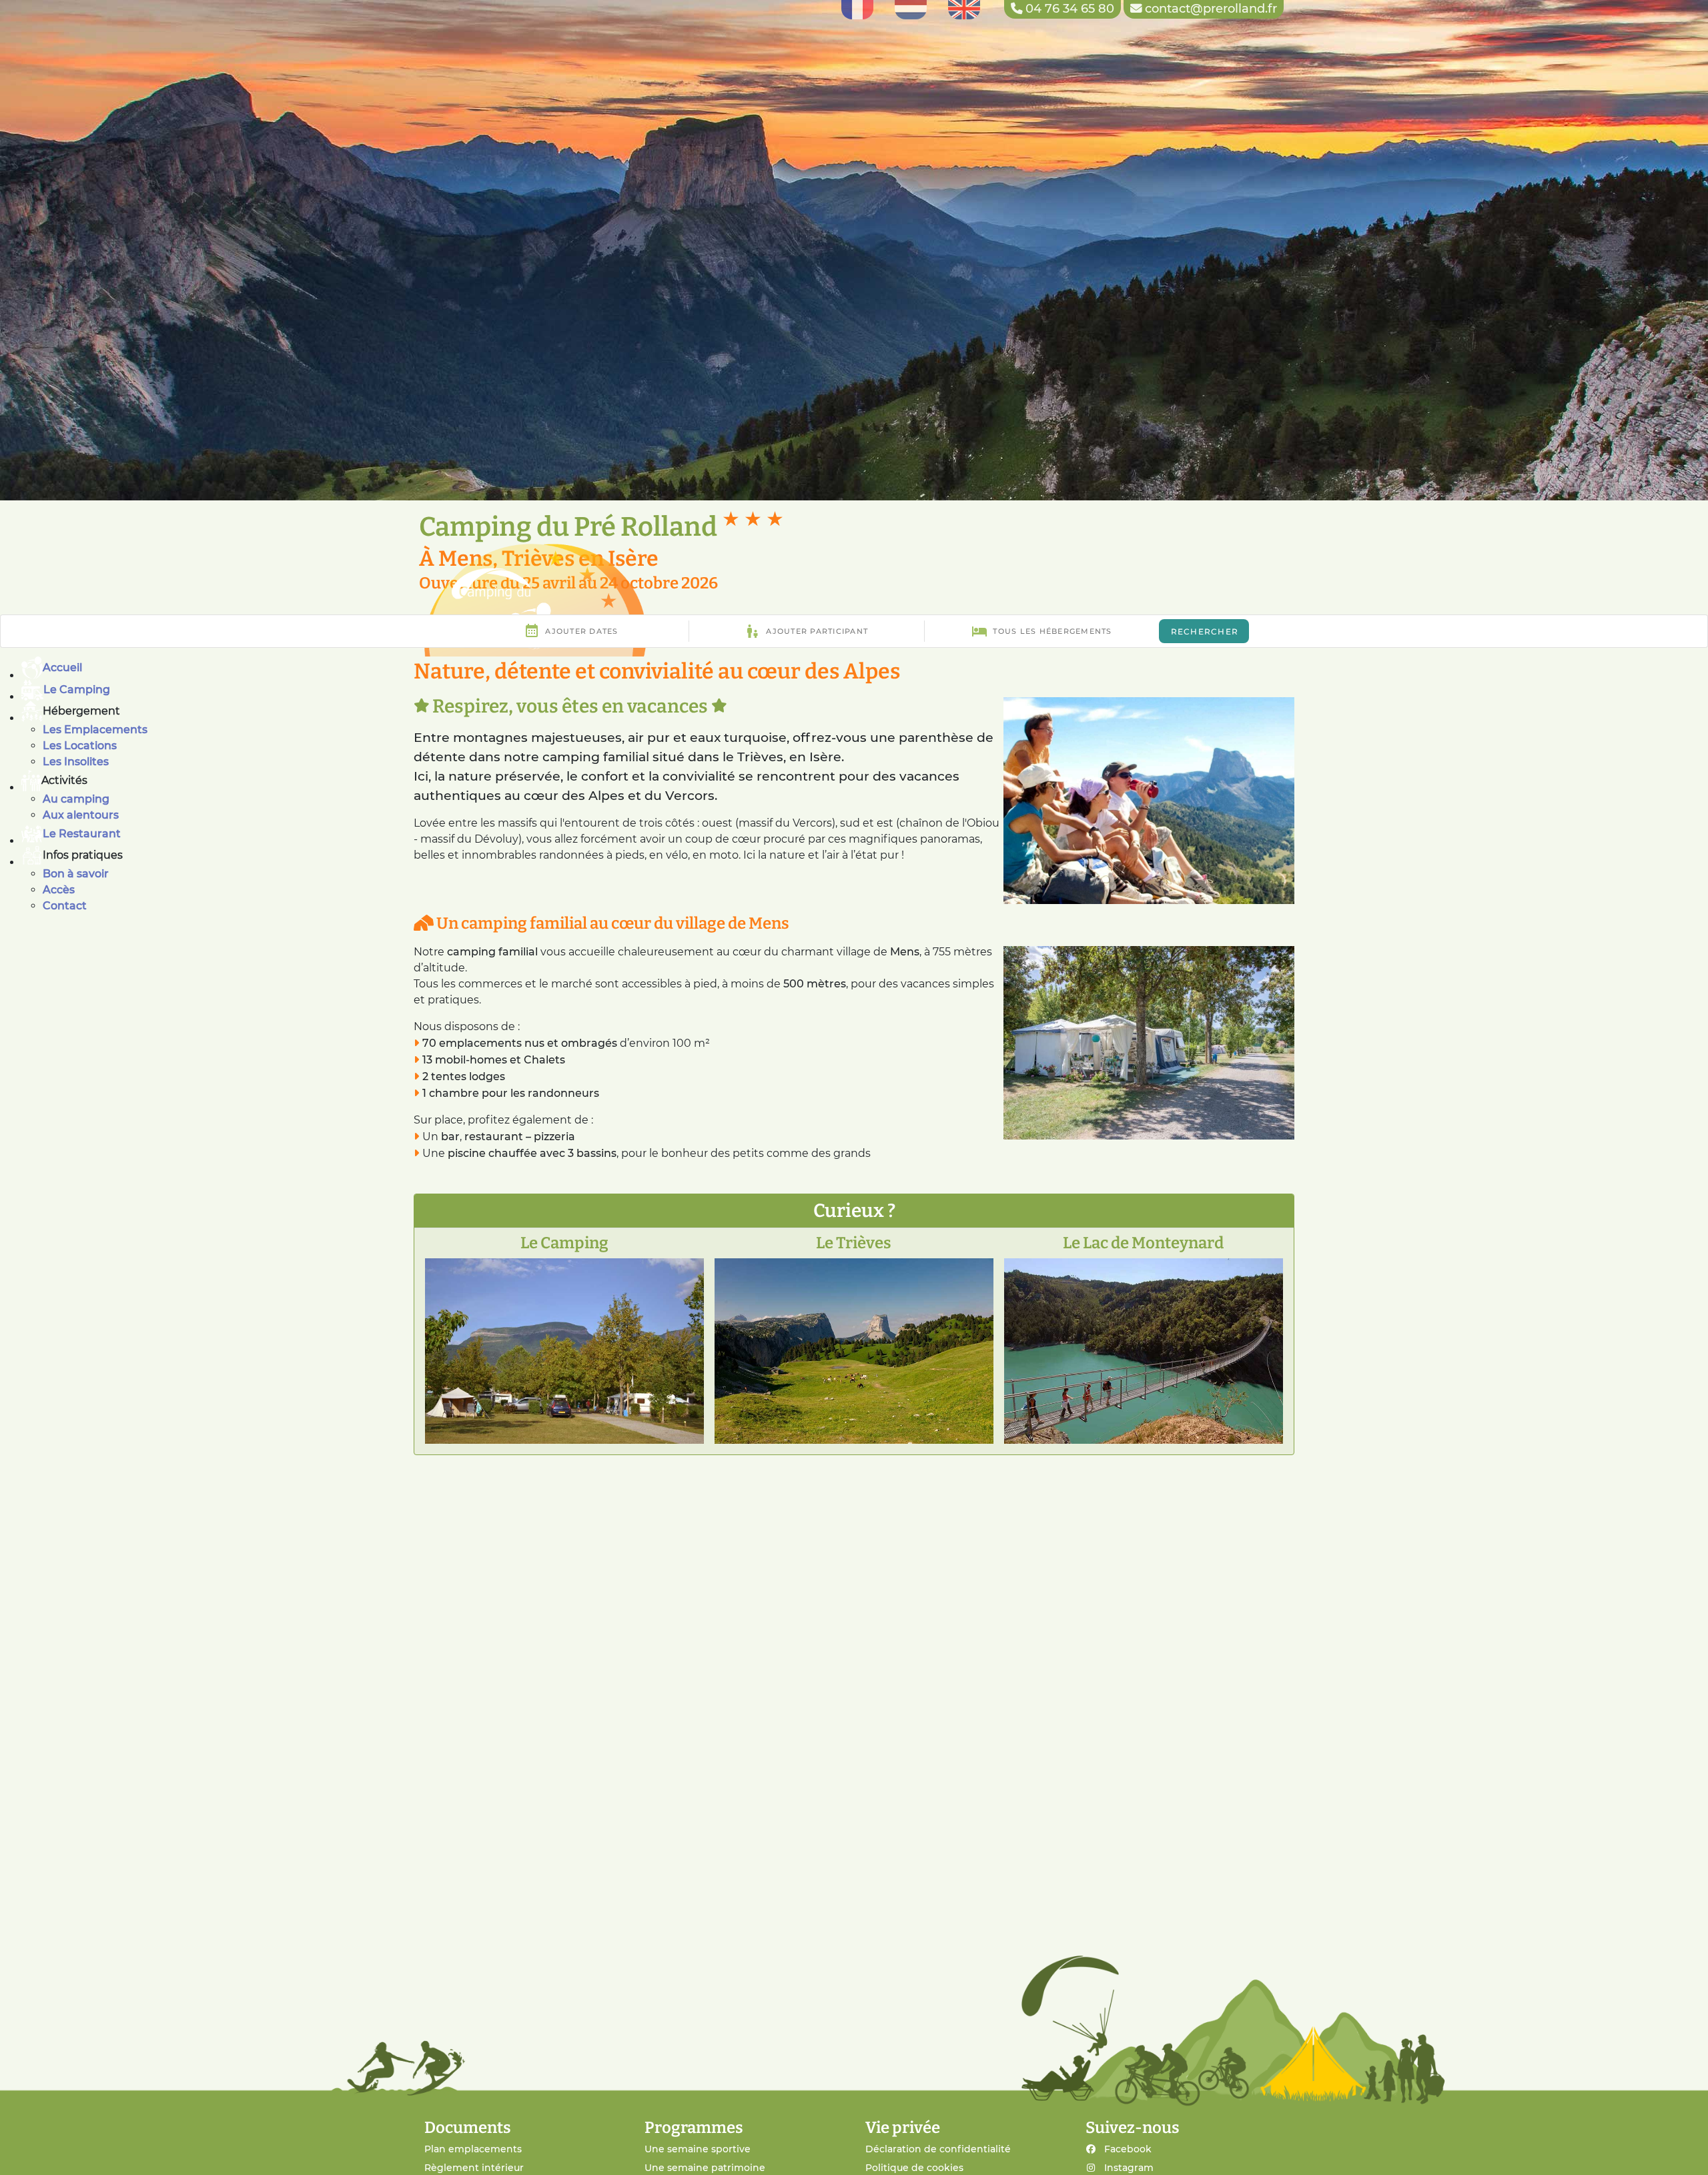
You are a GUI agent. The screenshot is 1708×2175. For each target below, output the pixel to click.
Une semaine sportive (698, 2149)
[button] (865, 711)
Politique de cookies (914, 2168)
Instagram (1129, 2168)
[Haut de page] (1681, 2150)
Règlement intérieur (474, 2168)
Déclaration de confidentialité (938, 2149)
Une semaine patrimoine (705, 2168)
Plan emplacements (473, 2149)
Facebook (1128, 2149)
